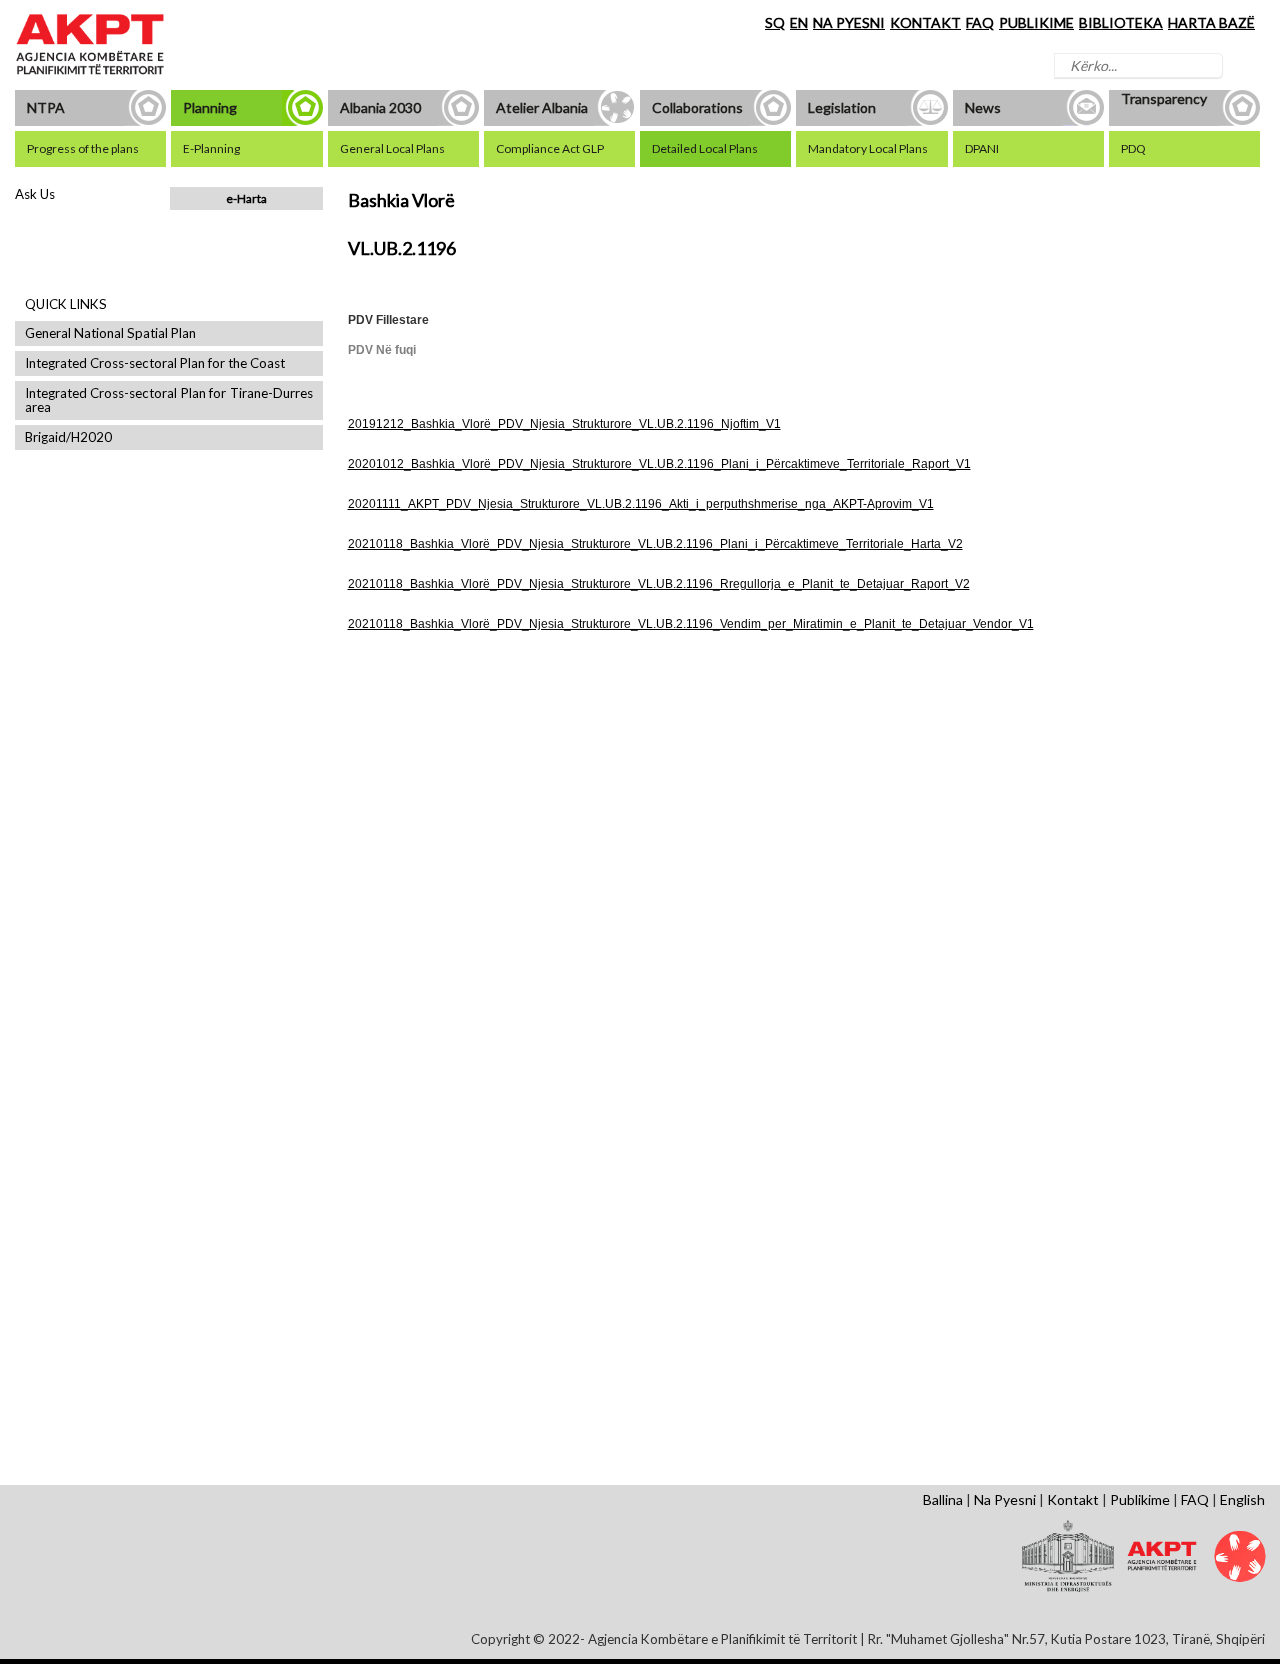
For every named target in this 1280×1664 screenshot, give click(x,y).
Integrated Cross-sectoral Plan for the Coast (155, 363)
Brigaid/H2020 (68, 437)
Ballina (943, 1499)
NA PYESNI (849, 22)
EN (799, 22)
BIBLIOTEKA (1121, 22)
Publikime (1140, 1499)
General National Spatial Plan (110, 333)
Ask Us (35, 194)
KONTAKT (925, 22)
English (1242, 1499)
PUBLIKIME (1036, 22)
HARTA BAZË (1211, 22)
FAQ (980, 22)
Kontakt (1073, 1499)
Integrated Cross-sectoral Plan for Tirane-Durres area (169, 400)
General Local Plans (418, 820)
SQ (775, 22)
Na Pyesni (1005, 1499)
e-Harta (246, 198)
